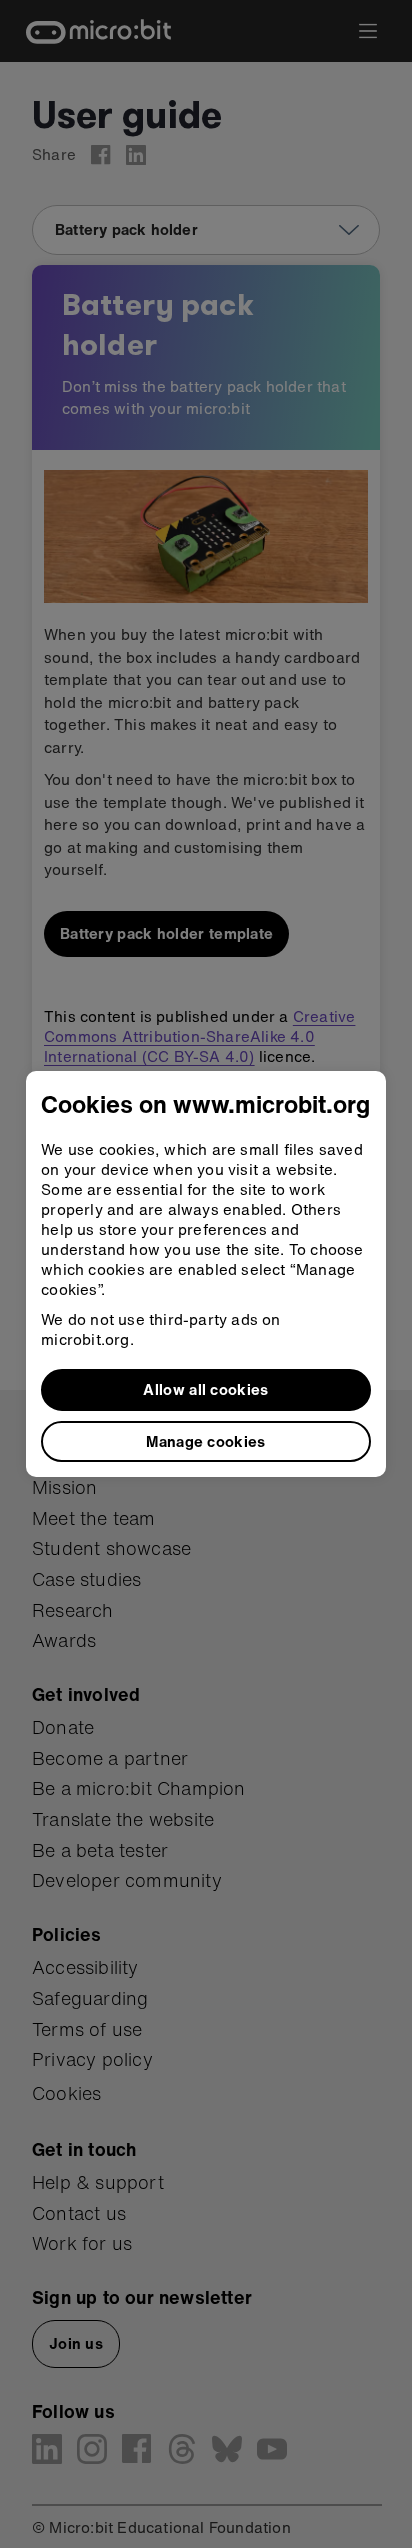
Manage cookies (205, 1441)
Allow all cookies (205, 1389)
